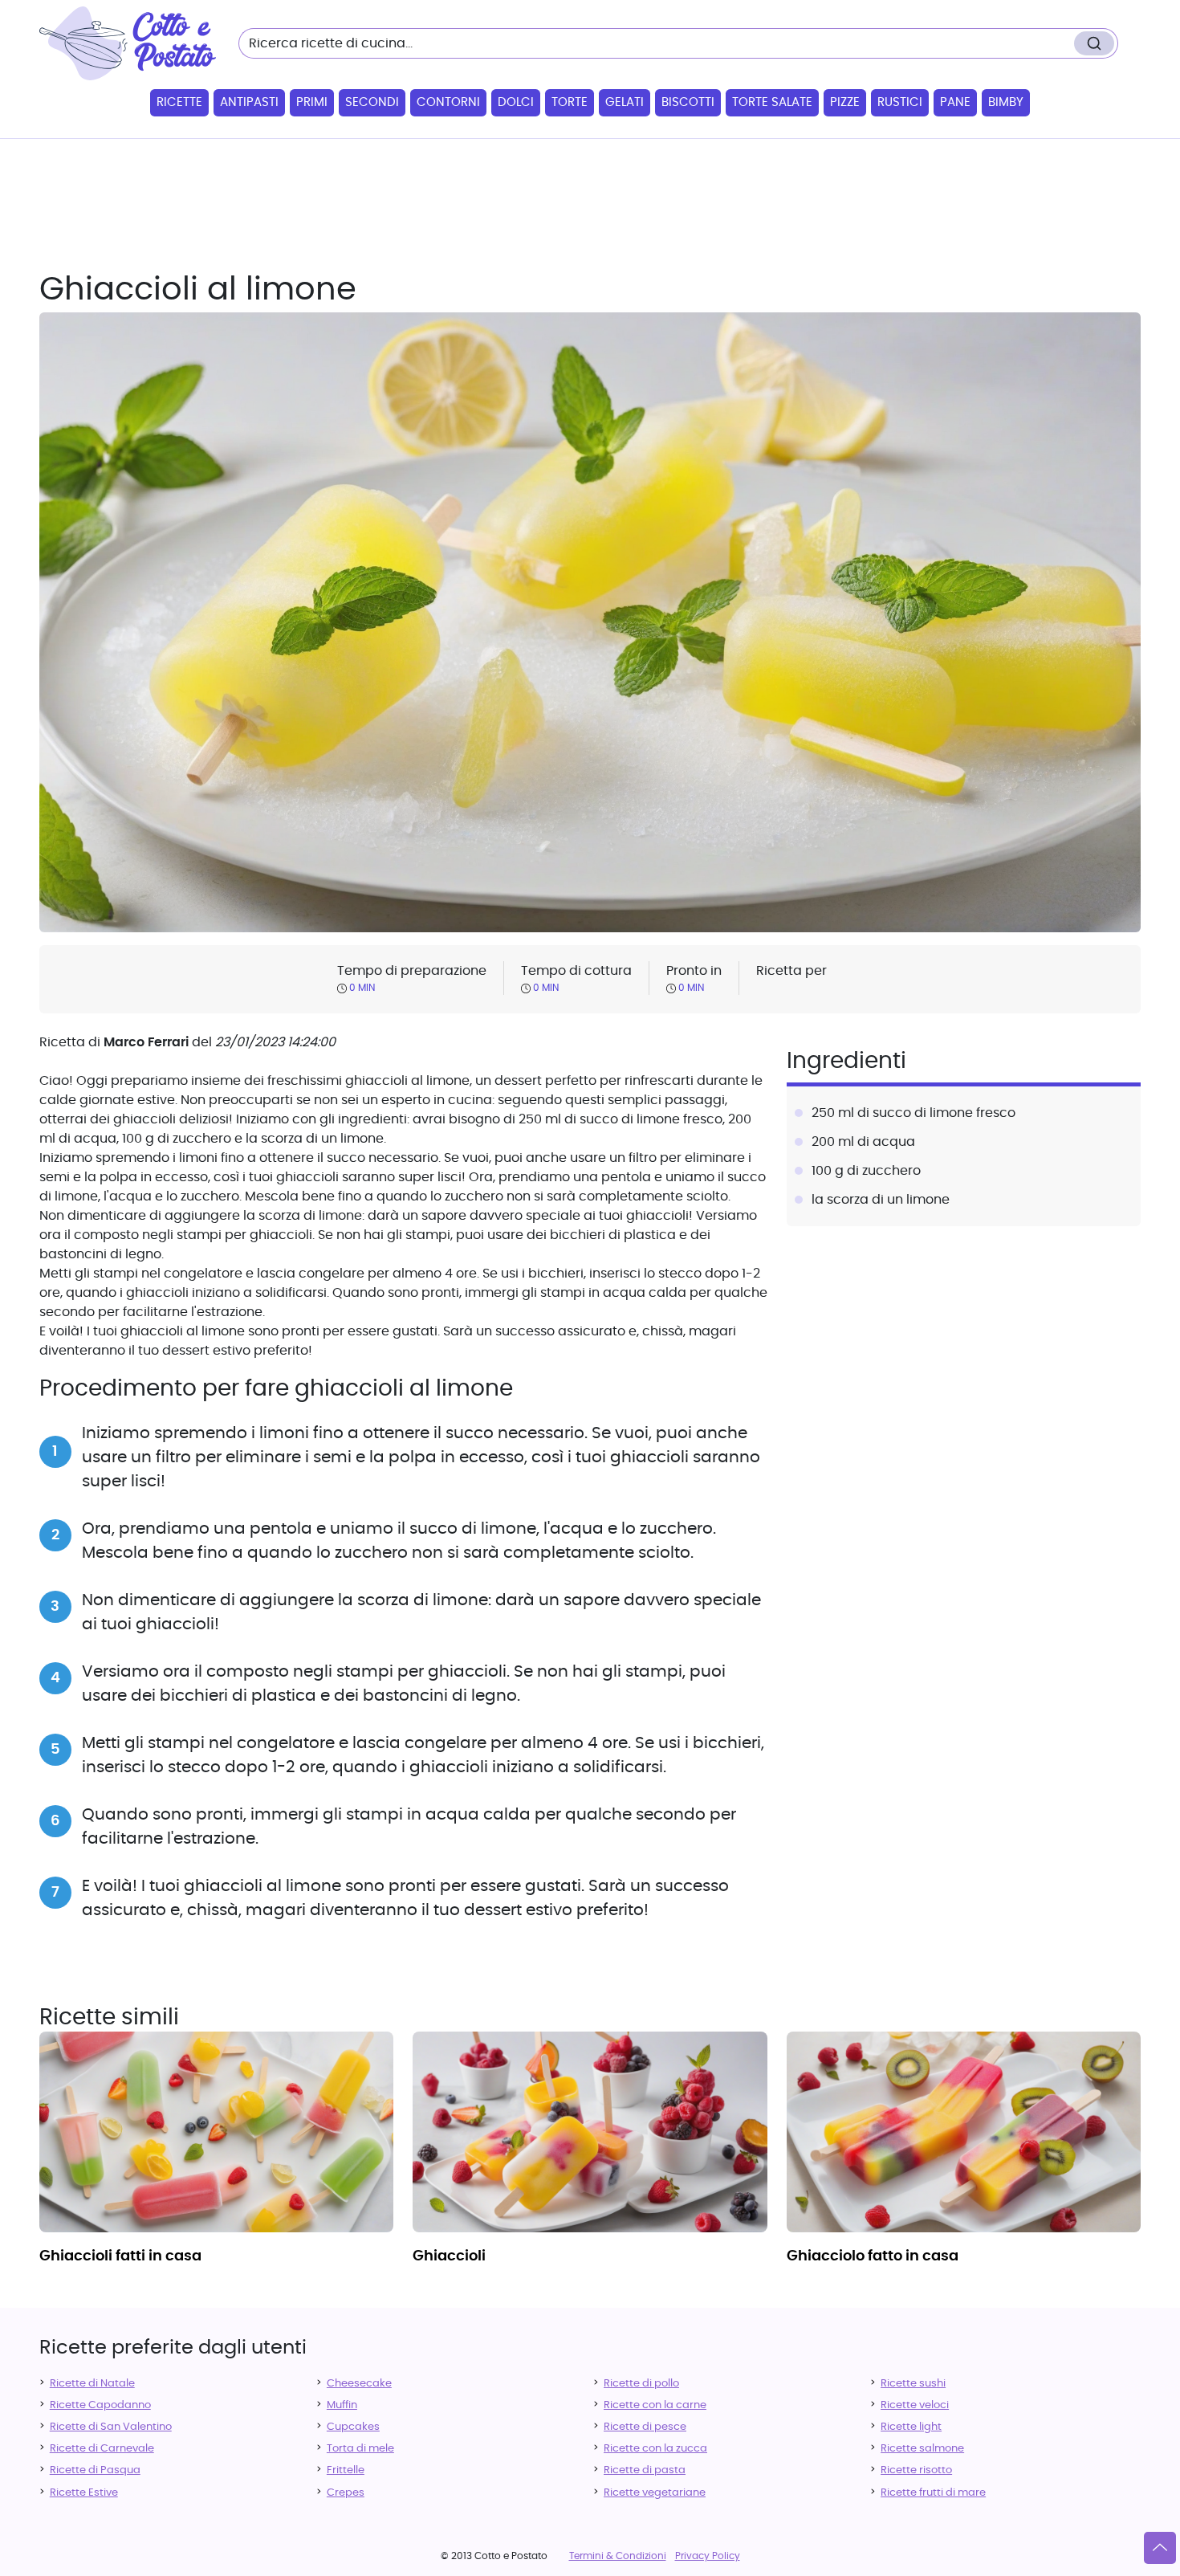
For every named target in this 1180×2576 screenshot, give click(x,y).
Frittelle (346, 2470)
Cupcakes (353, 2427)
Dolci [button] (516, 102)
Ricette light (911, 2427)
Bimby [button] (1006, 102)
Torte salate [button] (772, 102)
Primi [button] (312, 102)
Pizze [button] (845, 102)
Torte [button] (570, 102)
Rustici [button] (900, 102)
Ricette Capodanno (100, 2405)
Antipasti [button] (249, 102)
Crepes (346, 2493)
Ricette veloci (915, 2405)
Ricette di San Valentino (111, 2427)
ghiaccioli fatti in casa (120, 2256)
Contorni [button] (448, 102)
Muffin (342, 2405)
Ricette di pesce (645, 2427)
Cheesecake (359, 2384)
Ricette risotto (916, 2470)
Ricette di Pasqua (95, 2470)
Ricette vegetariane (655, 2493)
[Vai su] (1160, 2548)
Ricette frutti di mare (933, 2493)
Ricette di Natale (92, 2384)
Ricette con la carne (655, 2405)
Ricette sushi (913, 2384)
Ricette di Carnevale (102, 2449)
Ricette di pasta (645, 2470)
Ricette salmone (922, 2449)
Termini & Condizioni (618, 2556)
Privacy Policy (708, 2556)
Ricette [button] (179, 102)
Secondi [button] (372, 102)
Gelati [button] (625, 102)
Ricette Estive (84, 2493)
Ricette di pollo (641, 2384)
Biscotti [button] (688, 102)
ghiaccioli (449, 2256)
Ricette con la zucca (655, 2449)
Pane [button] (955, 102)
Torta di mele (360, 2449)
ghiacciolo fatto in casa (873, 2256)
